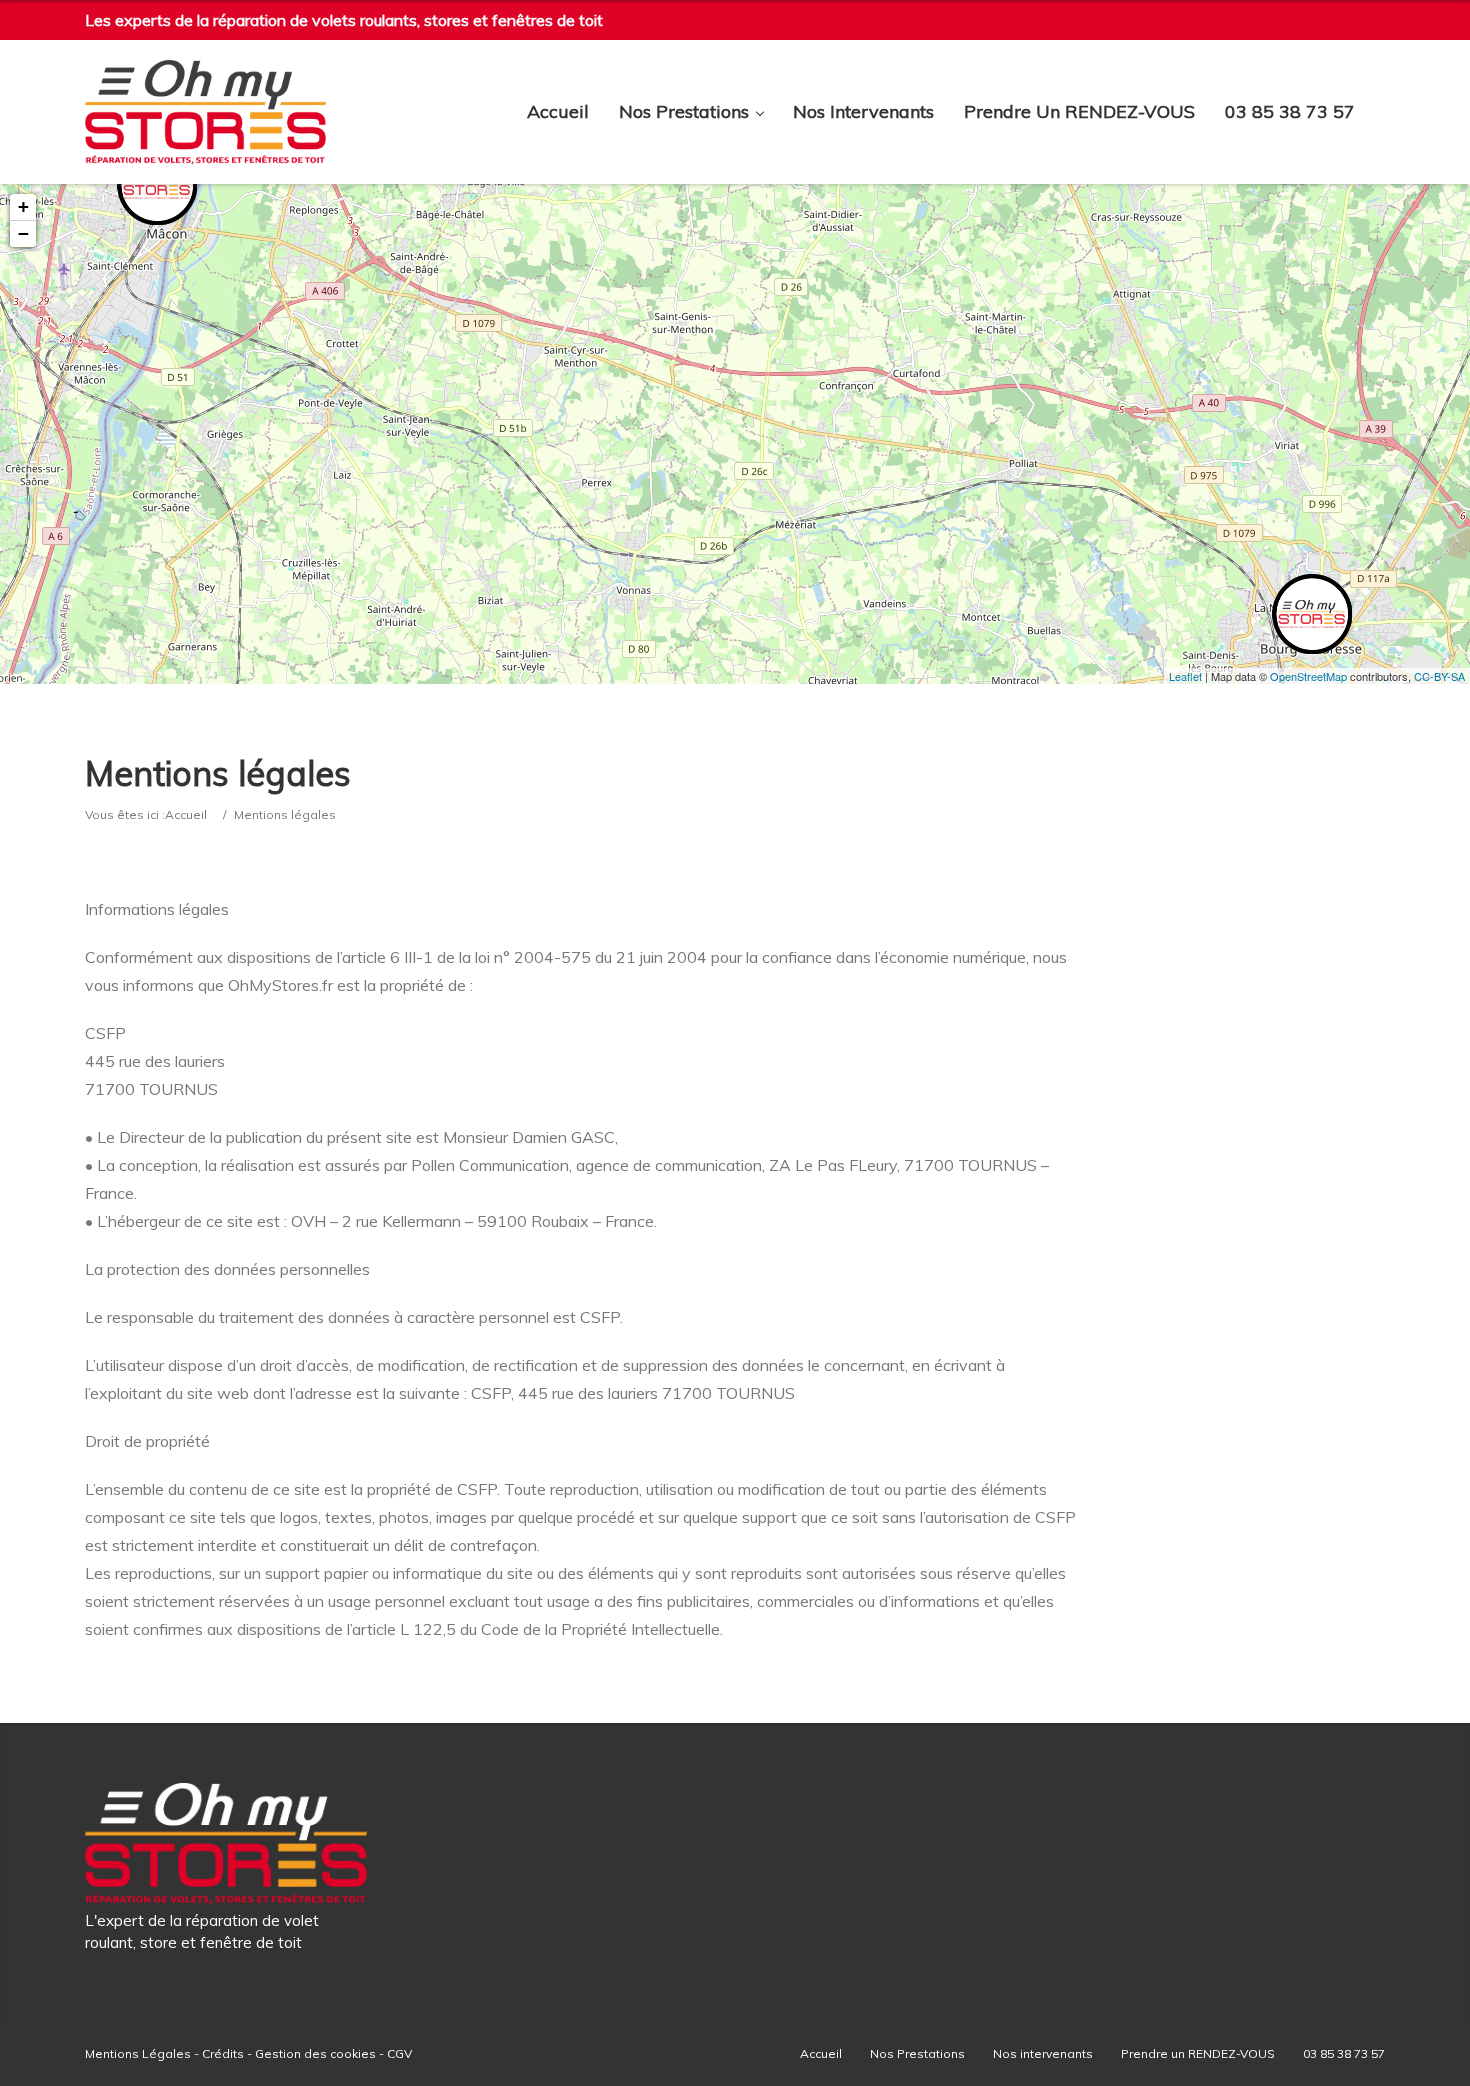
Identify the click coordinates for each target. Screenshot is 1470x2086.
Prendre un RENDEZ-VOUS (1079, 112)
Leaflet (1185, 676)
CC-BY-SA (1439, 676)
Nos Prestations (684, 112)
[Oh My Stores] (205, 112)
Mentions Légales (138, 2053)
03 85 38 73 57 (1290, 112)
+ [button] (23, 206)
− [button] (23, 233)
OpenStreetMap (1308, 676)
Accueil (558, 112)
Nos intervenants (863, 112)
